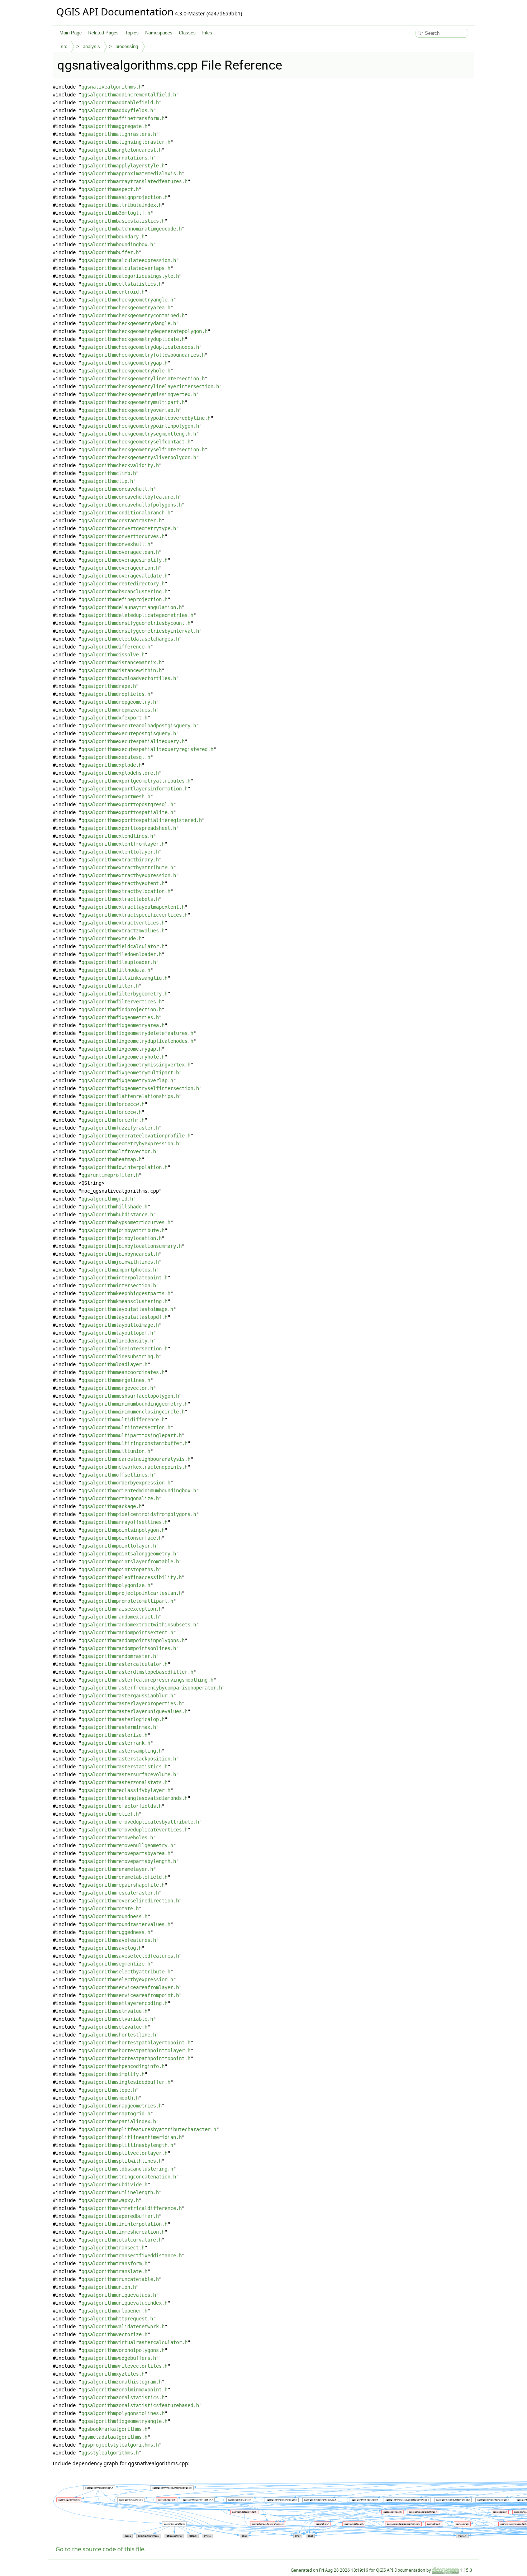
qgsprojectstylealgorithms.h (120, 2445)
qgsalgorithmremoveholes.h (117, 1838)
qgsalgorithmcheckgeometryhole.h (126, 371)
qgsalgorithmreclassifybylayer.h (126, 1790)
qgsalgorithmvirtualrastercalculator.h (134, 2342)
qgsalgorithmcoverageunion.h (120, 568)
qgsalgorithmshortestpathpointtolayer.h (136, 2050)
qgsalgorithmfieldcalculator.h (123, 946)
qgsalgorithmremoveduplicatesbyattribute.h (140, 1822)
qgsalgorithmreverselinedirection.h (130, 1901)
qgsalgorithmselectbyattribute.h (126, 1972)
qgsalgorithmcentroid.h (113, 292)
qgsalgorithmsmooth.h (110, 2098)
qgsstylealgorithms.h (110, 2453)
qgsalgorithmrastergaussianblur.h (127, 1696)
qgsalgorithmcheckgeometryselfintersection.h (143, 450)
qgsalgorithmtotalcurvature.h (122, 2240)
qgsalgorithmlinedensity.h (117, 1341)
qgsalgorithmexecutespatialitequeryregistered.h (147, 749)
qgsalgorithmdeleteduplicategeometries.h (137, 615)
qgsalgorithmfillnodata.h (116, 970)
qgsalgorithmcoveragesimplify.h (124, 560)
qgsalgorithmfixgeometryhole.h (123, 1057)
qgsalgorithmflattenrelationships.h (130, 1096)
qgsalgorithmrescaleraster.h (120, 1893)
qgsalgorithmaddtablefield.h (120, 103)
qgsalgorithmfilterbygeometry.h (124, 994)
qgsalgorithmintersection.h (119, 1285)
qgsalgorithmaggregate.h (114, 126)
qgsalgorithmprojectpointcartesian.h (132, 1593)
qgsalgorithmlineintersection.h (124, 1349)
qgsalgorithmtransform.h (114, 2263)
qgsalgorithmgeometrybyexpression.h (130, 1144)
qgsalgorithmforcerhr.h (113, 1120)
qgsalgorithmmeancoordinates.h (123, 1372)
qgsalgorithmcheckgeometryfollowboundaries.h (143, 355)
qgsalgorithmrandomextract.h (120, 1617)
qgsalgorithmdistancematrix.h (122, 662)
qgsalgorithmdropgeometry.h (119, 702)
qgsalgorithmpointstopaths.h (120, 1569)
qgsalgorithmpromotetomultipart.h (127, 1601)
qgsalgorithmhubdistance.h (117, 1215)
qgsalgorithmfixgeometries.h (120, 1017)
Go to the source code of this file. (101, 2549)
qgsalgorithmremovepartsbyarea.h (126, 1853)
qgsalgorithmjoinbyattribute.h (123, 1230)
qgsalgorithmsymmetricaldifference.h (132, 2208)
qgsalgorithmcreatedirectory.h (123, 584)
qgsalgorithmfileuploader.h (119, 962)
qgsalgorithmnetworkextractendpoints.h (134, 1467)
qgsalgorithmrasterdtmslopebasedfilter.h (137, 1672)
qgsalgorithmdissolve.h (113, 655)
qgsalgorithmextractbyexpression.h (129, 875)
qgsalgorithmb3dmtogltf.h (116, 213)
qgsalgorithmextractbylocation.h (126, 891)
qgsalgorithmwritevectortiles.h (124, 2366)
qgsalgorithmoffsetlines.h (117, 1475)
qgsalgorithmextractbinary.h (120, 860)
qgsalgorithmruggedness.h (116, 1932)
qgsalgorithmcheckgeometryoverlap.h (130, 410)
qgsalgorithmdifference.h (116, 647)
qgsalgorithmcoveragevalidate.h (124, 576)
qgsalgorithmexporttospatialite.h (127, 812)
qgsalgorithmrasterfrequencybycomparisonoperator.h (152, 1688)
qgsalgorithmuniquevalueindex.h (124, 2303)
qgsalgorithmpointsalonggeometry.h (129, 1554)
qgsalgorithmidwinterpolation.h (124, 1167)
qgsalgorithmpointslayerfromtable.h (130, 1562)
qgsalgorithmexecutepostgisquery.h (129, 733)
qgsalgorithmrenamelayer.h (117, 1869)
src (64, 46)
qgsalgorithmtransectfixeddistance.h (132, 2256)
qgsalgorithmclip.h (107, 481)
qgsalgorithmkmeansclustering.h (124, 1301)
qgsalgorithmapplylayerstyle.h (123, 166)
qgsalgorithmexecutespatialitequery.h (133, 741)
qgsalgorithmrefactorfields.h (122, 1806)
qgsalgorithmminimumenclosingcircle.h (133, 1412)
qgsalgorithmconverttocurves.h (123, 536)
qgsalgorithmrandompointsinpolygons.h (133, 1640)
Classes (187, 33)
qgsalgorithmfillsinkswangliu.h (124, 978)
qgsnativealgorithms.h (111, 87)
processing (127, 46)
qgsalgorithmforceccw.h (113, 1104)
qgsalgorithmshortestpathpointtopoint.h (136, 2058)
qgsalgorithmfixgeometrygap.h (122, 1049)
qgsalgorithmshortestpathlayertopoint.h (136, 2043)
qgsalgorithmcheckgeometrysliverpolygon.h (139, 457)
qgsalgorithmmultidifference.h (123, 1420)
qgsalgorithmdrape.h (109, 686)
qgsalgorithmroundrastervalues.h (126, 1924)
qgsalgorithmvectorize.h (114, 2334)
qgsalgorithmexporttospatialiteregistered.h (142, 820)
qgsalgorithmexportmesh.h (116, 797)
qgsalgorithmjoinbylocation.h (122, 1238)
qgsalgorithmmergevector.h (117, 1388)
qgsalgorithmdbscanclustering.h (124, 591)
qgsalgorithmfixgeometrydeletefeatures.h (137, 1033)
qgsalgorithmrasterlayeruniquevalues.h (134, 1711)
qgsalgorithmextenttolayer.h (120, 852)
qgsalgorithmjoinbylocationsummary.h (132, 1246)
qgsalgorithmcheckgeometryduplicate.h (133, 339)
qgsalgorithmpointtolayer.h (119, 1546)
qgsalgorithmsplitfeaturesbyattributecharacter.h (149, 2129)
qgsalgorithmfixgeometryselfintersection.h (140, 1088)
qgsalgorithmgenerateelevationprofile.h (136, 1136)
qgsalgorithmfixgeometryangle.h (124, 2421)
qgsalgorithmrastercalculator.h (124, 1664)
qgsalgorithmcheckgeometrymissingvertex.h (139, 394)
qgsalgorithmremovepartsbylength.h (129, 1861)
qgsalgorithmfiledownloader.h (122, 954)
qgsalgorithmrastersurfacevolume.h (129, 1774)
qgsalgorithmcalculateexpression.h (129, 260)
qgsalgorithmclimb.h (109, 473)
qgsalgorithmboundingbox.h (117, 244)
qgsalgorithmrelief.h (110, 1814)
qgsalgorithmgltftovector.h (119, 1151)
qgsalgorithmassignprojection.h (124, 197)
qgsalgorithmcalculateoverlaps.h (126, 268)
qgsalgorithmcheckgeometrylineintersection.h (143, 379)
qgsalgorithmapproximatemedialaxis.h (132, 174)
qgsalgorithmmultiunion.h (116, 1451)
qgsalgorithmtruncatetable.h (120, 2279)
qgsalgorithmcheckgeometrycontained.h (133, 315)
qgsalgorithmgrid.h (107, 1199)
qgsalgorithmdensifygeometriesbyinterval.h (140, 631)
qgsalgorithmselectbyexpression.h (127, 1979)
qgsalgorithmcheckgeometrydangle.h (129, 323)
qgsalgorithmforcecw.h (111, 1112)
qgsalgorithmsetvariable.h (117, 2019)
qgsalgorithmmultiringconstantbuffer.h (134, 1443)
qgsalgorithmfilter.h (110, 986)
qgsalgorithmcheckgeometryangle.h (127, 300)
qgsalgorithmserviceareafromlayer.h (130, 1987)
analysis (91, 46)
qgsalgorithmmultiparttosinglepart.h (132, 1435)
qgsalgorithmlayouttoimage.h (120, 1325)
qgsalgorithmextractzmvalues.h (123, 931)
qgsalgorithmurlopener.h (114, 2311)
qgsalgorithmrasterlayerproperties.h (132, 1703)
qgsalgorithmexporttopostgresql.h (127, 804)
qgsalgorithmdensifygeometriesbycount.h (136, 623)
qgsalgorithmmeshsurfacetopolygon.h (130, 1396)
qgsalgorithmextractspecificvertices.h (134, 915)
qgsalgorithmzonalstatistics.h (123, 2397)
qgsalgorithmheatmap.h (111, 1159)
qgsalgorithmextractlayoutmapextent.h (133, 907)
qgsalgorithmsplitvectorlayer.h (124, 2153)
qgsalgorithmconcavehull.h (117, 489)
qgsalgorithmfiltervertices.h (122, 1002)
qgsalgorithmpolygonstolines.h (123, 2413)
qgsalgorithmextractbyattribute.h (127, 868)
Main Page (71, 33)
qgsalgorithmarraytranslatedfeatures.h (134, 181)
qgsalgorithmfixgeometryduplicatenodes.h (137, 1041)
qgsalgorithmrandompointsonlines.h (129, 1648)
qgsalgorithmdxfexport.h (114, 718)
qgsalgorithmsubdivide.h (114, 2185)
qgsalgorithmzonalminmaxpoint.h (124, 2390)
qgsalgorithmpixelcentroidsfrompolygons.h (139, 1514)
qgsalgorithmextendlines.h (117, 836)
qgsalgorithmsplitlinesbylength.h (127, 2145)
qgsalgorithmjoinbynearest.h (120, 1254)
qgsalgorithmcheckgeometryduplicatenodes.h (140, 347)
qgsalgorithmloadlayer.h (114, 1364)
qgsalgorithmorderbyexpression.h (126, 1483)
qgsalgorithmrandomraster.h (119, 1656)
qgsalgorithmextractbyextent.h (123, 883)
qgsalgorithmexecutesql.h (116, 757)
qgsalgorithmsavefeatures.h (119, 1940)
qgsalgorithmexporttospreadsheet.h (129, 828)
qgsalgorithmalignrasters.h (119, 134)
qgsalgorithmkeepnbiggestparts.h (126, 1293)
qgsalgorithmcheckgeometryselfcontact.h (136, 442)
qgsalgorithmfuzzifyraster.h (120, 1128)
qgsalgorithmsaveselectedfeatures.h (130, 1956)
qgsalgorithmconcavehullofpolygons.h (132, 505)
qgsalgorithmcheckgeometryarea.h (126, 308)
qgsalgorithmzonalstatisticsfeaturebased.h (140, 2405)
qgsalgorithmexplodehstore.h (120, 773)
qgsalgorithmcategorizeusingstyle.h (130, 276)
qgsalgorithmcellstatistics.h (122, 284)
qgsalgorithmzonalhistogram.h (122, 2382)
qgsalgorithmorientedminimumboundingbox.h (139, 1491)
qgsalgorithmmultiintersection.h (126, 1427)
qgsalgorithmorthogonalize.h (120, 1498)
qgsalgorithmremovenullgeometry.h (127, 1845)
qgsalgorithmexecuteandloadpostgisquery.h (139, 726)
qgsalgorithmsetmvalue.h (114, 2011)
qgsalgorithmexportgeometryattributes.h (136, 781)
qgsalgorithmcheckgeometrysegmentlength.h (139, 434)
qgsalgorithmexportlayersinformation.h (134, 789)
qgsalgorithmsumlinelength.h (120, 2192)
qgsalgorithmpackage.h (111, 1506)
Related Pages (103, 33)
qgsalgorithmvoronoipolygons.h (123, 2350)
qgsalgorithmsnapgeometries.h (122, 2106)
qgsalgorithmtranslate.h (114, 2271)
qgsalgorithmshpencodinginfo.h (123, 2066)
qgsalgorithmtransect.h (113, 2248)
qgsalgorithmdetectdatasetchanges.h (130, 639)
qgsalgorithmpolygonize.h (116, 1585)
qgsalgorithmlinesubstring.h (120, 1356)
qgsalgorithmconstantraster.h (122, 521)
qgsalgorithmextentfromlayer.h (123, 844)
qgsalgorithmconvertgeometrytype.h (129, 528)
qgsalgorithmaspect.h (110, 189)
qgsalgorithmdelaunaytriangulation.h (132, 607)
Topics (132, 33)
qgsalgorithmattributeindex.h (122, 205)
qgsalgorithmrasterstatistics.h (124, 1767)
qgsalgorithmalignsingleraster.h (126, 142)
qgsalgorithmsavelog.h (111, 1948)
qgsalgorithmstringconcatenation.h (129, 2177)
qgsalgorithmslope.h (109, 2090)
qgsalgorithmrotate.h (110, 1909)
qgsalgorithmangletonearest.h (122, 150)
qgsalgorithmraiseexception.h (122, 1609)
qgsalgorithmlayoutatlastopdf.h (124, 1317)
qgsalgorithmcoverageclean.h (120, 552)
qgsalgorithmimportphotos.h (119, 1270)
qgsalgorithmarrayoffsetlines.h (124, 1522)
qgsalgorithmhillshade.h (114, 1207)
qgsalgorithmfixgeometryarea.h (123, 1025)
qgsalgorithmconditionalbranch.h (126, 513)
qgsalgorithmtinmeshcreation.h (123, 2232)
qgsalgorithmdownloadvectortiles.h (129, 678)
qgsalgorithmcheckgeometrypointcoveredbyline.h (146, 418)
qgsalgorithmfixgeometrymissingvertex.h (136, 1065)
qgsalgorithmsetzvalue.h (114, 2027)
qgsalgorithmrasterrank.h (116, 1743)
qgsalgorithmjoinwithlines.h (120, 1262)
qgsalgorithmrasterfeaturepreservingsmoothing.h (147, 1680)
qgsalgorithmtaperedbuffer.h (120, 2216)
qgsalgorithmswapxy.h (110, 2200)
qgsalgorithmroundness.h (114, 1916)
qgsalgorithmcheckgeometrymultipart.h (133, 402)
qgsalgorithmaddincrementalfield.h (129, 95)
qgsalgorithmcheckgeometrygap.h (124, 363)
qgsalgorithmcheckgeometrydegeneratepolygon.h (144, 331)
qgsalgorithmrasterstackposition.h (129, 1759)
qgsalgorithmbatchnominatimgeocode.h (132, 229)
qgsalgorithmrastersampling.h (122, 1751)
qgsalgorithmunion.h (109, 2287)
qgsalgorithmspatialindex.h (119, 2121)
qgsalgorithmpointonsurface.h (122, 1538)
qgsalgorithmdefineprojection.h (124, 599)
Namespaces (159, 33)
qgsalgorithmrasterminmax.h (119, 1727)
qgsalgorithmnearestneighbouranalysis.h (136, 1459)
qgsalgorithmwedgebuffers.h (119, 2358)
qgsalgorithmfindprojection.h (122, 1009)
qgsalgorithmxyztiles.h (113, 2374)
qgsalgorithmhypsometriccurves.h (126, 1222)
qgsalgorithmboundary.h (113, 237)
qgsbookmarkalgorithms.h (114, 2429)
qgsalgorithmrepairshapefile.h (123, 1885)
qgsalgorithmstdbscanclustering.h (127, 2169)
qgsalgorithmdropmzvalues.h (119, 710)
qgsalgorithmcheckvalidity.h (120, 465)
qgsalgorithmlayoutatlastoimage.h (127, 1309)
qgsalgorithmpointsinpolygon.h (123, 1530)
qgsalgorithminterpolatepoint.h (124, 1278)
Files (207, 33)
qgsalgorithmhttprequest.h (117, 2319)
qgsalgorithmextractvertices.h (123, 923)
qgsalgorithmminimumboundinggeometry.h (134, 1404)
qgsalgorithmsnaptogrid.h (116, 2114)
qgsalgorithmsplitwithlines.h (122, 2161)
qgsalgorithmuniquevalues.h (119, 2295)
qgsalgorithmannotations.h (117, 158)
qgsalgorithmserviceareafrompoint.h (130, 1995)
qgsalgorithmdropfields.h (116, 694)
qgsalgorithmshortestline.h (119, 2035)
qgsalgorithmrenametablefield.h (124, 1877)
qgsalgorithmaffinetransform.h (123, 118)
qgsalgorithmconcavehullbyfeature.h (130, 497)
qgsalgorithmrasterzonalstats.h (124, 1782)
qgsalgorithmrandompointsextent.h (127, 1632)
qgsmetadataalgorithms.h (114, 2437)
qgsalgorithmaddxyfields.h (117, 110)
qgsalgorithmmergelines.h (116, 1380)
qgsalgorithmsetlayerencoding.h (124, 2003)
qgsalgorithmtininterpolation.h (124, 2224)
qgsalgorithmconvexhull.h (116, 544)
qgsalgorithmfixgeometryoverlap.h (127, 1080)
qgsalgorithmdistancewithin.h (122, 670)
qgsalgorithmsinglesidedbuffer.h (126, 2082)
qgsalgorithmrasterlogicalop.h (123, 1719)
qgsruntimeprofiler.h (110, 1175)
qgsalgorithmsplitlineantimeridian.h (132, 2137)
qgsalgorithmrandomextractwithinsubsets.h (139, 1625)
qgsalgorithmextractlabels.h (120, 899)
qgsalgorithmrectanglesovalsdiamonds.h (134, 1798)
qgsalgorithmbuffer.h (110, 252)
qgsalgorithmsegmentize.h (116, 1964)
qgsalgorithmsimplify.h (113, 2074)
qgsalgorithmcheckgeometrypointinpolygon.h (140, 426)
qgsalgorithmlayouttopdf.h (117, 1333)
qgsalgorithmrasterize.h (114, 1735)
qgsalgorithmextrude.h (111, 938)
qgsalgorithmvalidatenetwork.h (123, 2327)
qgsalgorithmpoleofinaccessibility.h (132, 1577)
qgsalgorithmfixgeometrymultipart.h (130, 1073)
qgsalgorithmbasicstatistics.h (123, 221)
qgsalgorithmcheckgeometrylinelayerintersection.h (150, 386)
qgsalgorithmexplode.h (111, 765)
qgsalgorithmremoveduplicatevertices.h (134, 1830)
